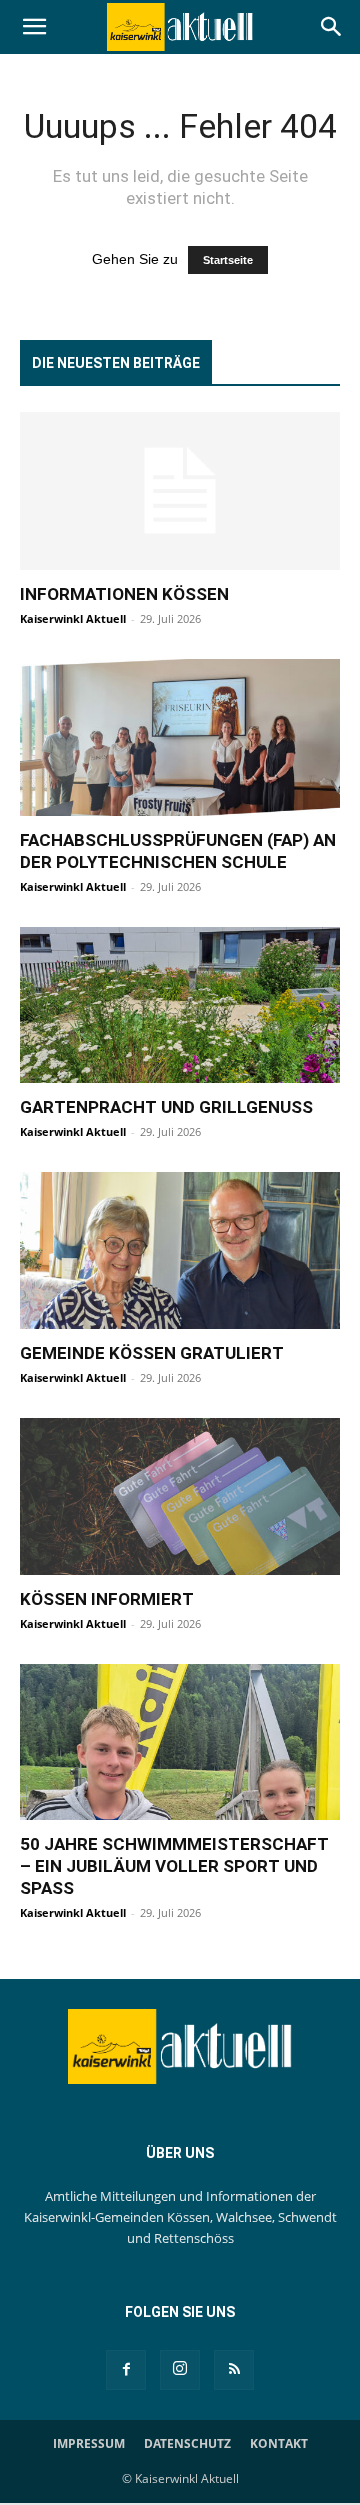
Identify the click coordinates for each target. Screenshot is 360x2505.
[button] (34, 27)
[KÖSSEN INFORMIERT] (180, 1496)
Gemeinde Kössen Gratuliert (152, 1353)
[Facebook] (126, 2370)
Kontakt (279, 2443)
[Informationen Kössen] (180, 491)
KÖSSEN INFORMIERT (107, 1599)
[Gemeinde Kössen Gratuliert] (180, 1250)
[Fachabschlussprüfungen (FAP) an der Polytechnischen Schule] (180, 737)
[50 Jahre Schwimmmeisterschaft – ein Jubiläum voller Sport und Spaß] (180, 1742)
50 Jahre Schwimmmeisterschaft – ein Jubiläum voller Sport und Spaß (174, 1866)
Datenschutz (187, 2443)
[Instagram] (180, 2370)
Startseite (228, 260)
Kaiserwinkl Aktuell (73, 618)
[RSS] (234, 2370)
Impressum (89, 2443)
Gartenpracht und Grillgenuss (166, 1107)
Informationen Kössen (124, 594)
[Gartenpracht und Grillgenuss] (180, 1005)
